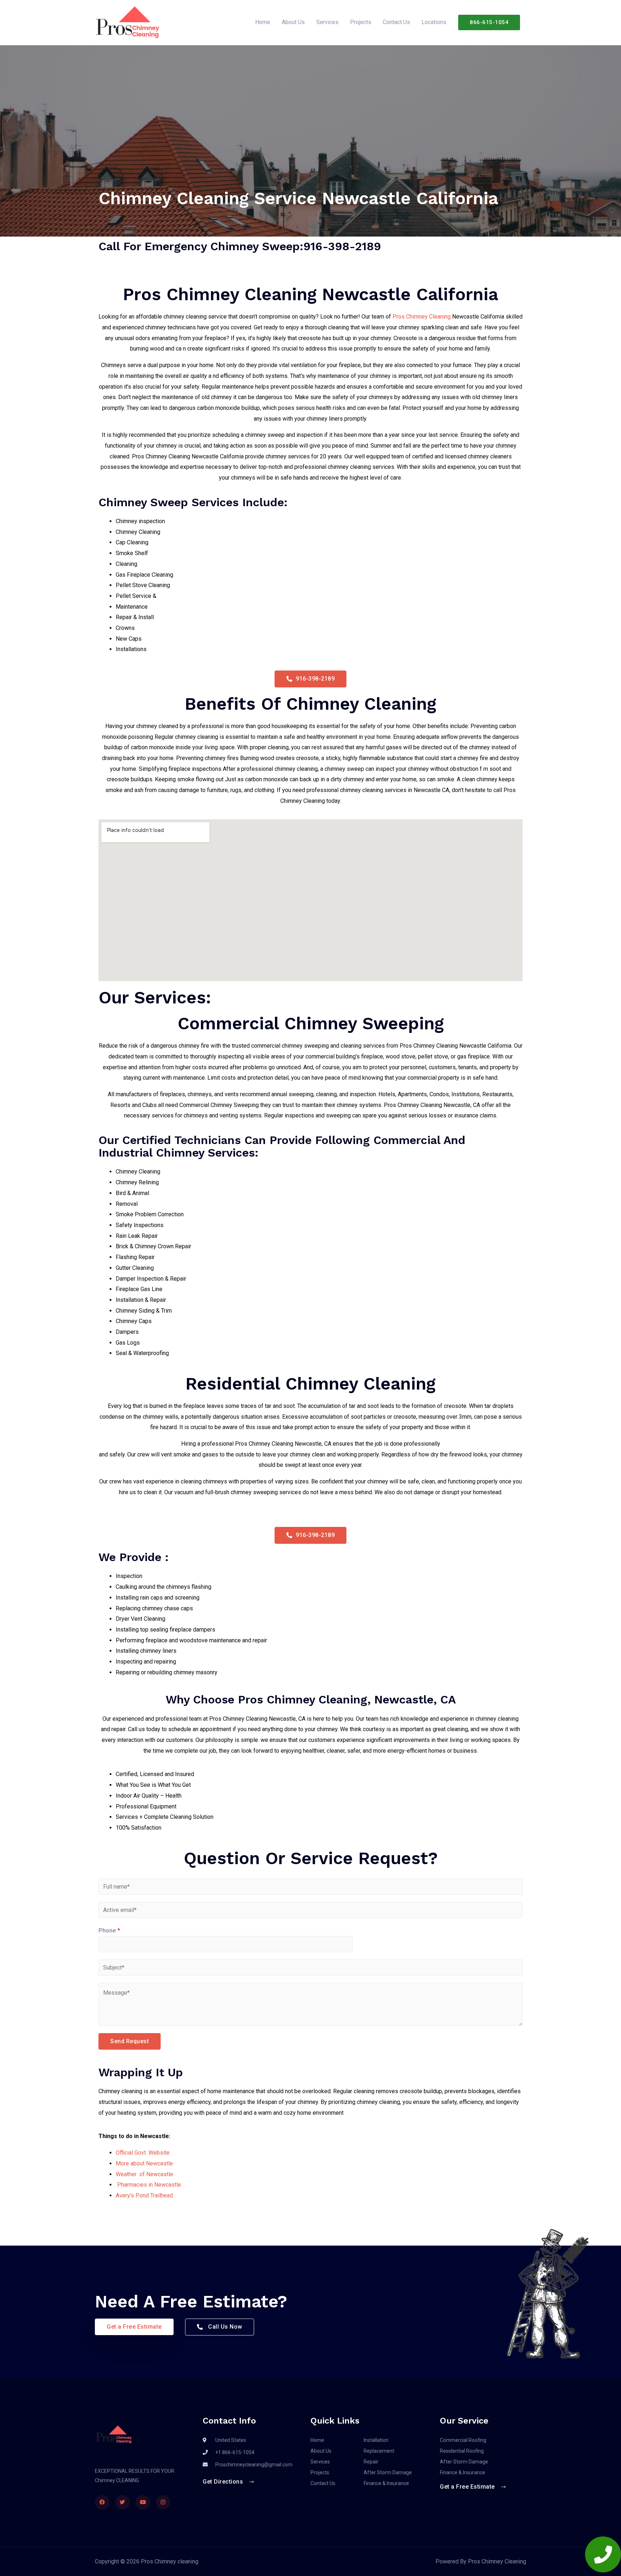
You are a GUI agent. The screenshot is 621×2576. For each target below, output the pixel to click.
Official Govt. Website (143, 2153)
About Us (293, 22)
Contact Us (396, 22)
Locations (434, 22)
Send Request (130, 2041)
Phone (109, 1930)
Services (327, 22)
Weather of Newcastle (144, 2174)
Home (263, 22)
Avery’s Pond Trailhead (144, 2195)
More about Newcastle (144, 2163)
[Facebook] (102, 2502)
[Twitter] (123, 2502)
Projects (361, 22)
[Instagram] (163, 2502)
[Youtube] (143, 2502)
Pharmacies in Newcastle (148, 2185)
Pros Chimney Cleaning (422, 317)
